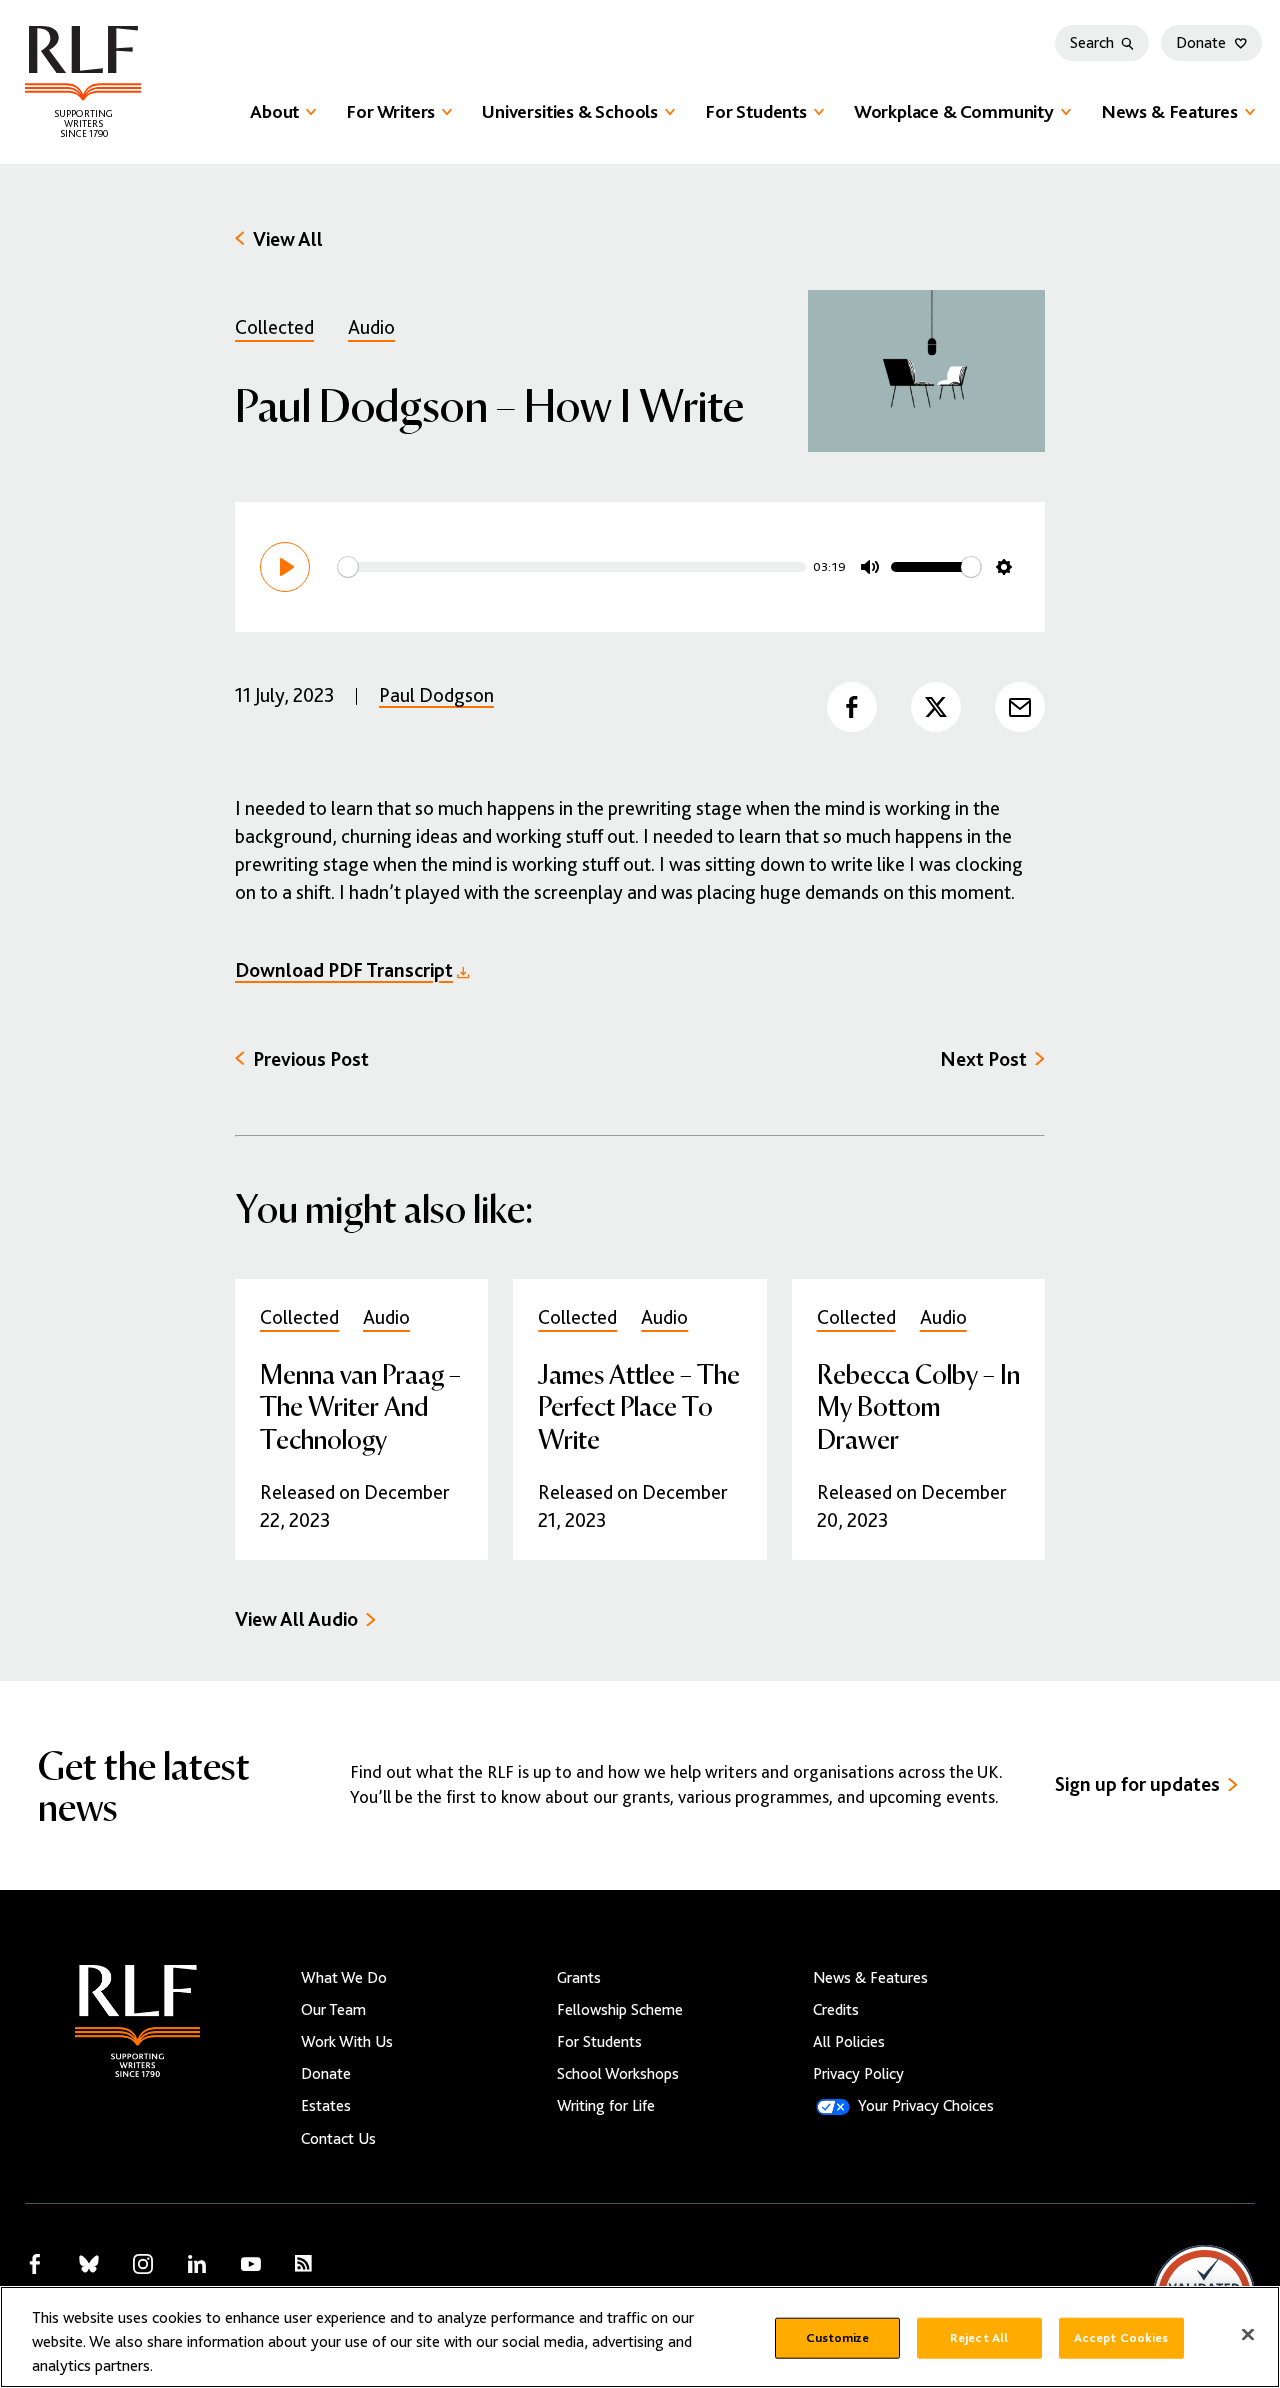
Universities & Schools (570, 111)
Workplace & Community (954, 111)
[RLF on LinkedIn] (197, 2264)
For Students (756, 111)
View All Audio (296, 1619)
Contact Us (338, 2139)
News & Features (1169, 111)
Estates (326, 2106)
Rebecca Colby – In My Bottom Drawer (918, 1405)
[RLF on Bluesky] (89, 2264)
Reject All (979, 2338)
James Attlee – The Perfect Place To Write (639, 1405)
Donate (1201, 43)
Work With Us (347, 2042)
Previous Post (311, 1059)
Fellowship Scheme (620, 2010)
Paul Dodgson (436, 695)
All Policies (849, 2042)
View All (288, 239)
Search (1092, 43)
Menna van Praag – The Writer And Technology (360, 1405)
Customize (837, 2338)
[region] (640, 2337)
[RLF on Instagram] (143, 2264)
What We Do (344, 1978)
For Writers (390, 111)
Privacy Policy (858, 2074)
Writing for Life (606, 2106)
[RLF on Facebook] (35, 2264)
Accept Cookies (1121, 2338)
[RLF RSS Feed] (303, 2263)
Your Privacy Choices (926, 2106)
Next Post (983, 1059)
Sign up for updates (1137, 1784)
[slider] (572, 567)
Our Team (333, 2010)
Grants (579, 1978)
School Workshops (618, 2074)
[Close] (1248, 2335)
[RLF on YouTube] (251, 2264)
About (274, 111)
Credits (836, 2010)
